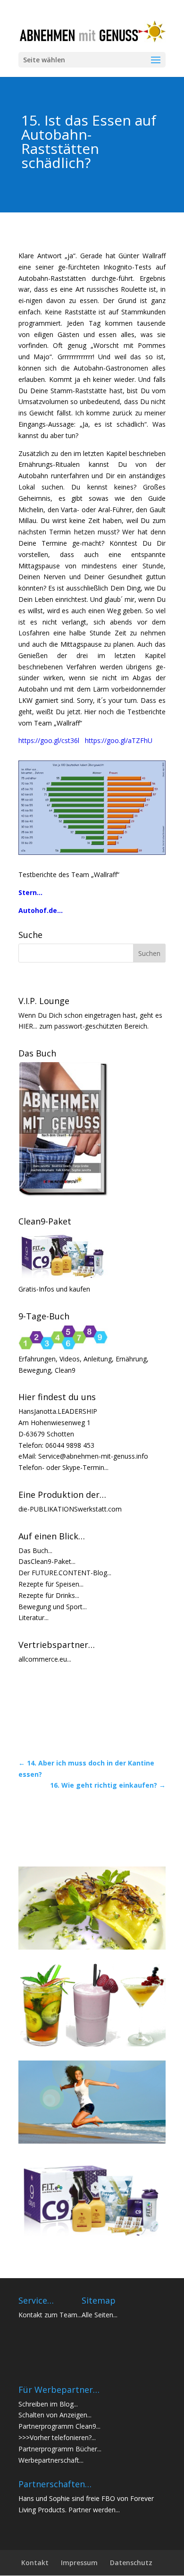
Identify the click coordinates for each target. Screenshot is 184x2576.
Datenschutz (131, 2563)
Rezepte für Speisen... (51, 1584)
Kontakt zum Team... (50, 2315)
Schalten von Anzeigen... (55, 2415)
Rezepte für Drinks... (49, 1595)
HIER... (28, 1026)
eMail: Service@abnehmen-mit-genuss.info (83, 1456)
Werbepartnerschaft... (51, 2460)
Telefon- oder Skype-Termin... (63, 1467)
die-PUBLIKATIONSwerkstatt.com (70, 1509)
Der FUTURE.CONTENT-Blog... (65, 1573)
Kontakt (35, 2563)
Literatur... (33, 1617)
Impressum (79, 2563)
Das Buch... (35, 1550)
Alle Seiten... (100, 2315)
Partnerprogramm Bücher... (60, 2449)
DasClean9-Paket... (47, 1561)
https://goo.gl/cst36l (52, 740)
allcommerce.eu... (45, 1659)
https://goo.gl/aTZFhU (119, 740)
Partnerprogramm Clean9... (59, 2426)
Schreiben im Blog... (48, 2404)
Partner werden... (94, 2510)
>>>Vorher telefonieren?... (57, 2437)
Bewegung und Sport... (53, 1607)
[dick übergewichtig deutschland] (92, 852)
